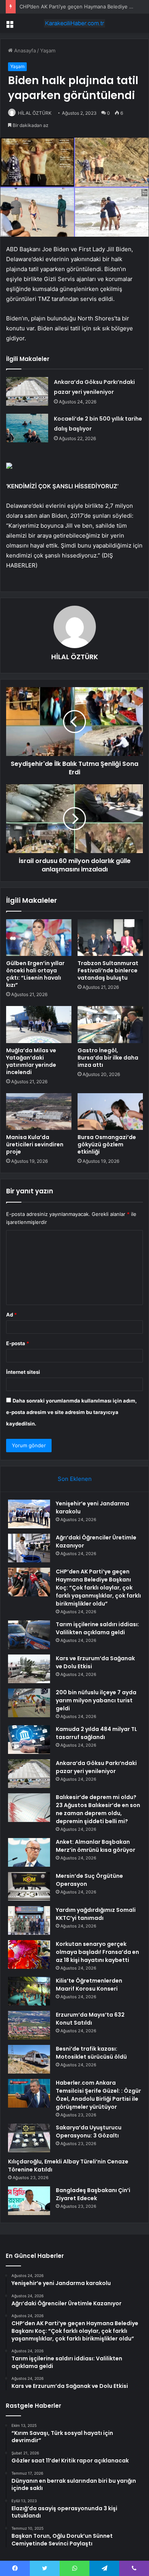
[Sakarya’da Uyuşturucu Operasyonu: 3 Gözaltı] (29, 2138)
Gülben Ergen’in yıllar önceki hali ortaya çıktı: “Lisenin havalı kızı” (35, 974)
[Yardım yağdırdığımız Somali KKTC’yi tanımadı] (29, 1920)
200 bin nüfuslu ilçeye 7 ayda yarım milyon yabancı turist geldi (96, 1700)
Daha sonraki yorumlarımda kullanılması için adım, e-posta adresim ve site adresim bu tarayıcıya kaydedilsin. (71, 1412)
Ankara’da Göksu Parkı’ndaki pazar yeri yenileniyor (96, 1767)
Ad (11, 1315)
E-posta (18, 1343)
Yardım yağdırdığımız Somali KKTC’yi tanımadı (96, 1914)
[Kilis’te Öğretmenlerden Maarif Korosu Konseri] (29, 1991)
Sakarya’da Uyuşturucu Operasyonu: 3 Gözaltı (89, 2131)
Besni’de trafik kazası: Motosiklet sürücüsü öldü (91, 2053)
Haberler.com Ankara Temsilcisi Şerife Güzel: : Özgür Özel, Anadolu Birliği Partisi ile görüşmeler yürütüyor (98, 2095)
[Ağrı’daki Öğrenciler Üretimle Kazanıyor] (29, 1548)
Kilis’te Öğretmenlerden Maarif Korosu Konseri (89, 1985)
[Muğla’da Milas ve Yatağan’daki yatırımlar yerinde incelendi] (39, 1024)
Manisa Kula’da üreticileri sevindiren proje (35, 1144)
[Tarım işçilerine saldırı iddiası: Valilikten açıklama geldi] (29, 1635)
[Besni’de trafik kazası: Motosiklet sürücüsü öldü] (29, 2059)
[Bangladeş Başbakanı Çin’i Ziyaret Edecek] (29, 2201)
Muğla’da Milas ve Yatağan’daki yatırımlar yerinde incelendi (31, 1061)
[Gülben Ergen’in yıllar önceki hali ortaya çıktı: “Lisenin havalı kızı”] (39, 938)
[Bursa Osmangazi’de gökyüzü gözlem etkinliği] (110, 1112)
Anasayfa (24, 50)
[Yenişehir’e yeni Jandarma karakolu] (29, 1514)
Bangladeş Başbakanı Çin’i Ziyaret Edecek (93, 2194)
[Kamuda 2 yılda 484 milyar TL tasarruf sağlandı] (29, 1740)
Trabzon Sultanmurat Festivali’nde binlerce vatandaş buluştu (108, 970)
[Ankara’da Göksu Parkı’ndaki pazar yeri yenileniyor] (27, 391)
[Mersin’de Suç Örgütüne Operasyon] (29, 1886)
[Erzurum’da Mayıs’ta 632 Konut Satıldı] (29, 2025)
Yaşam (48, 50)
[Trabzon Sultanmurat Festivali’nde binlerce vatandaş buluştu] (110, 938)
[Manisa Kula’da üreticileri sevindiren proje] (39, 1112)
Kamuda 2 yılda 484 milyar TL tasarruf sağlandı (96, 1733)
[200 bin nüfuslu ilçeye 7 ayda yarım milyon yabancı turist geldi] (29, 1703)
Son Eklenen (75, 1479)
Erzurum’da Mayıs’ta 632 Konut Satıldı (90, 2019)
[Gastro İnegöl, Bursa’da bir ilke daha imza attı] (110, 1024)
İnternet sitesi (23, 1372)
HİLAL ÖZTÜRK (35, 113)
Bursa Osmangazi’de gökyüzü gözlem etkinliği (107, 1144)
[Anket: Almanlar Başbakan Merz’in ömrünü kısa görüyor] (29, 1852)
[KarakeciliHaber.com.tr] (74, 23)
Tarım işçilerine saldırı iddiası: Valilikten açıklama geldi (97, 1628)
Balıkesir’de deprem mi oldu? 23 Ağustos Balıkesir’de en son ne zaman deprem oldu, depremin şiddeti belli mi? (98, 1809)
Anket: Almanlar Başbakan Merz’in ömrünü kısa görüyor (96, 1846)
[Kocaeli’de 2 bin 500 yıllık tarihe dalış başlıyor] (27, 428)
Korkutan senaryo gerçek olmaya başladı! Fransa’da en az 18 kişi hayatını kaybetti (97, 1952)
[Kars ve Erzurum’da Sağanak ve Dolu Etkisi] (29, 1669)
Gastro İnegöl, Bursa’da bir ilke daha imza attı (108, 1058)
